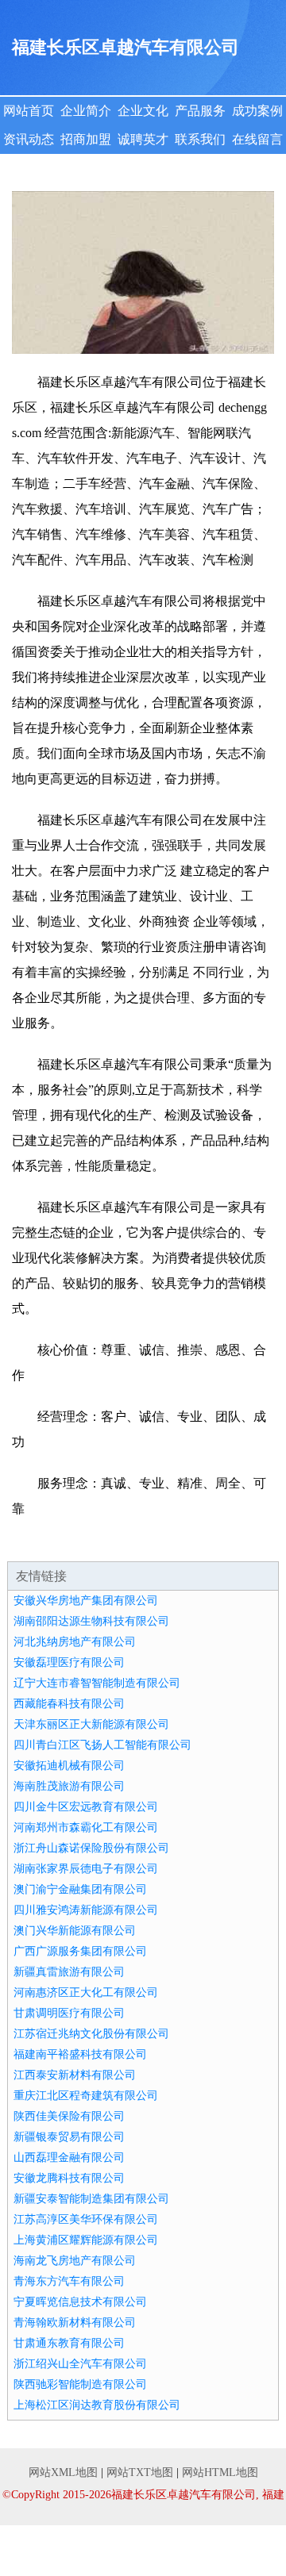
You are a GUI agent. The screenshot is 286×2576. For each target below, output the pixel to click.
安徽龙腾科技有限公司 (69, 2178)
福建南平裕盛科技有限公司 (80, 2054)
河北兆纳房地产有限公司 (75, 1642)
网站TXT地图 (140, 2472)
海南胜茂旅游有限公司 (69, 1786)
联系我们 (200, 139)
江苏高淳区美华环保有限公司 (86, 2219)
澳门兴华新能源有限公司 (75, 1931)
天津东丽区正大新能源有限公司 (91, 1724)
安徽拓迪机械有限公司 (69, 1766)
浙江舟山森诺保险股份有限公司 (91, 1848)
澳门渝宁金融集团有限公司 (80, 1889)
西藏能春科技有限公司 (69, 1704)
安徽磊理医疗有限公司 (69, 1662)
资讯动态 (29, 139)
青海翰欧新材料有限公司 (75, 2323)
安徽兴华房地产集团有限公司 (86, 1601)
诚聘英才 (143, 139)
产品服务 (200, 111)
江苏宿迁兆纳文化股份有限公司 (91, 2034)
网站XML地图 (63, 2472)
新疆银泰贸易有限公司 (69, 2137)
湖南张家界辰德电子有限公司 (86, 1869)
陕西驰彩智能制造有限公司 (80, 2384)
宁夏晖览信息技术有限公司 (80, 2302)
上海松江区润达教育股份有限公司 (97, 2405)
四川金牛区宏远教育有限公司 (86, 1807)
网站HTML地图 (220, 2472)
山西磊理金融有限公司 (69, 2158)
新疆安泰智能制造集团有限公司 (91, 2199)
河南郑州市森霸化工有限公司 (86, 1827)
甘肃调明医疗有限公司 (69, 2013)
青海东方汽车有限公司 (69, 2281)
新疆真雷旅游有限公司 (69, 1972)
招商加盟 (86, 139)
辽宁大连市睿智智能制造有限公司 (97, 1683)
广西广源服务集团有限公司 (80, 1951)
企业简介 (86, 111)
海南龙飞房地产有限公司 (75, 2261)
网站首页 (29, 111)
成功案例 (257, 111)
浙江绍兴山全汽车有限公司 (80, 2364)
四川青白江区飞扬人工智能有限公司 (102, 1745)
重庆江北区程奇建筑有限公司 (86, 2096)
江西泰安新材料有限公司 (75, 2075)
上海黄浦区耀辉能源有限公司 (86, 2240)
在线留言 (257, 139)
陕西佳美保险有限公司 (69, 2116)
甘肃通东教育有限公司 (69, 2343)
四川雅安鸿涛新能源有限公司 (86, 1910)
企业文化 (143, 111)
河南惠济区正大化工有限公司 (86, 1992)
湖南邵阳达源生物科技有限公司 (91, 1621)
